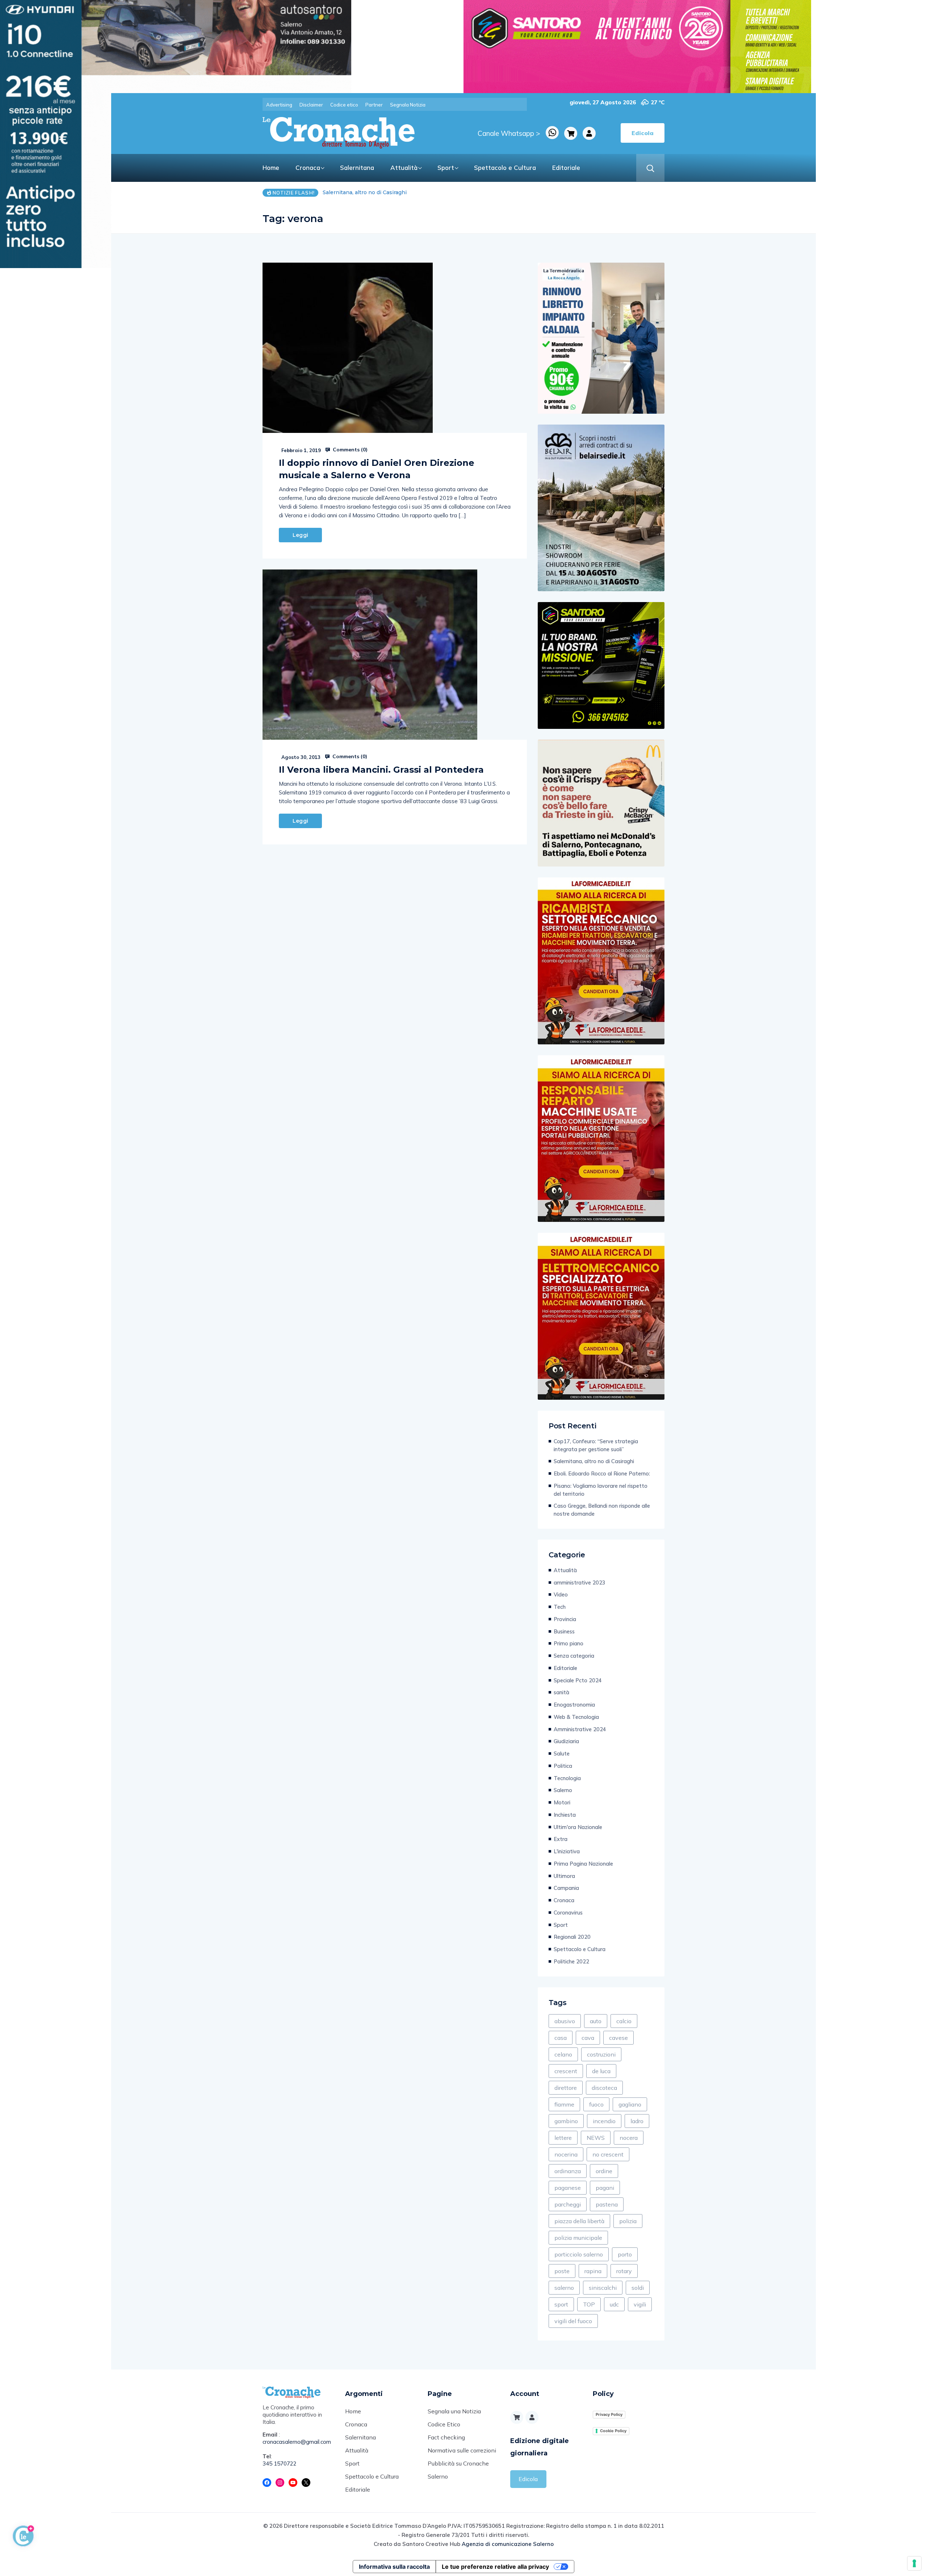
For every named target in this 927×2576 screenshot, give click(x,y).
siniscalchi (603, 2288)
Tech (560, 1607)
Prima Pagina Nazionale (583, 1864)
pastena (607, 2204)
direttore (566, 2088)
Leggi (300, 535)
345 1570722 (280, 2464)
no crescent (608, 2154)
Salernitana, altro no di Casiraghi (594, 1461)
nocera (629, 2138)
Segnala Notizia (408, 105)
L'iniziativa (567, 1851)
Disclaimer (311, 105)
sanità (561, 1692)
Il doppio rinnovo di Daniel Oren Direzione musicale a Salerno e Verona (377, 469)
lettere (563, 2138)
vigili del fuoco (573, 2321)
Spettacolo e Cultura (505, 168)
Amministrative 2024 (580, 1729)
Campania (566, 1888)
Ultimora (564, 1876)
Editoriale (566, 168)
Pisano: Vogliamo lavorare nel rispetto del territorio (601, 1490)
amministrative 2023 (580, 1583)
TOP (589, 2304)
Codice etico (344, 105)
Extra (561, 1839)
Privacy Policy (609, 2414)
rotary (624, 2271)
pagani (605, 2188)
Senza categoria (574, 1656)
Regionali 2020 (572, 1937)
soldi (638, 2288)
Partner (374, 105)
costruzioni (601, 2054)
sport (561, 2304)
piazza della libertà (579, 2221)
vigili (640, 2304)
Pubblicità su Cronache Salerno (458, 2470)
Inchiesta (565, 1815)
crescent (566, 2071)
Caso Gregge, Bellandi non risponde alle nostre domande (602, 1510)
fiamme (564, 2104)
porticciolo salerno (579, 2254)
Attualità (404, 168)
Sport (446, 168)
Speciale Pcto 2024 (578, 1680)
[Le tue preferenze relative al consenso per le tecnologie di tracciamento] (914, 2563)
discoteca (604, 2088)
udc (614, 2304)
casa (561, 2038)
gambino (566, 2121)
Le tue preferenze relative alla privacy (495, 2567)
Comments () (349, 450)
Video (561, 1594)
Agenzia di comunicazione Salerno (508, 2544)
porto (625, 2254)
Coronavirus (568, 1913)
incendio (604, 2121)
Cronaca (308, 168)
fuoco (596, 2104)
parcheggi (568, 2204)
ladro (637, 2121)
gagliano (630, 2104)
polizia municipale (578, 2238)
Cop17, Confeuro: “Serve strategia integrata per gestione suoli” (596, 1445)
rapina (593, 2271)
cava (588, 2038)
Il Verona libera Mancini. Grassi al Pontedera (381, 770)
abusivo (565, 2021)
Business (564, 1631)
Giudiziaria (566, 1741)
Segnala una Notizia (454, 2411)
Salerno (563, 1790)
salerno (564, 2288)
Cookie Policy (613, 2431)
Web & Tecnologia (576, 1717)
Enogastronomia (574, 1705)
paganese (568, 2188)
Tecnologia (567, 1778)
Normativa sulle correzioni (462, 2450)
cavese (618, 2038)
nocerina (566, 2154)
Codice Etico (444, 2424)
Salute (562, 1753)
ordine (604, 2171)
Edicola (528, 2479)
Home (271, 168)
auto (596, 2021)
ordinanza (568, 2171)
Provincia (565, 1619)
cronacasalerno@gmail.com (297, 2442)
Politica (563, 1766)
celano (563, 2054)
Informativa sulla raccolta (394, 2567)
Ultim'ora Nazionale (578, 1827)
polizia (628, 2221)
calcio (624, 2021)
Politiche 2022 (571, 1961)
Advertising (279, 105)
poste (562, 2271)
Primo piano (569, 1643)
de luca (601, 2071)
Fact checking (446, 2437)
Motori (562, 1802)
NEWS (596, 2138)
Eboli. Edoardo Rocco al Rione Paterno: (374, 192)
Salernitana (357, 168)
